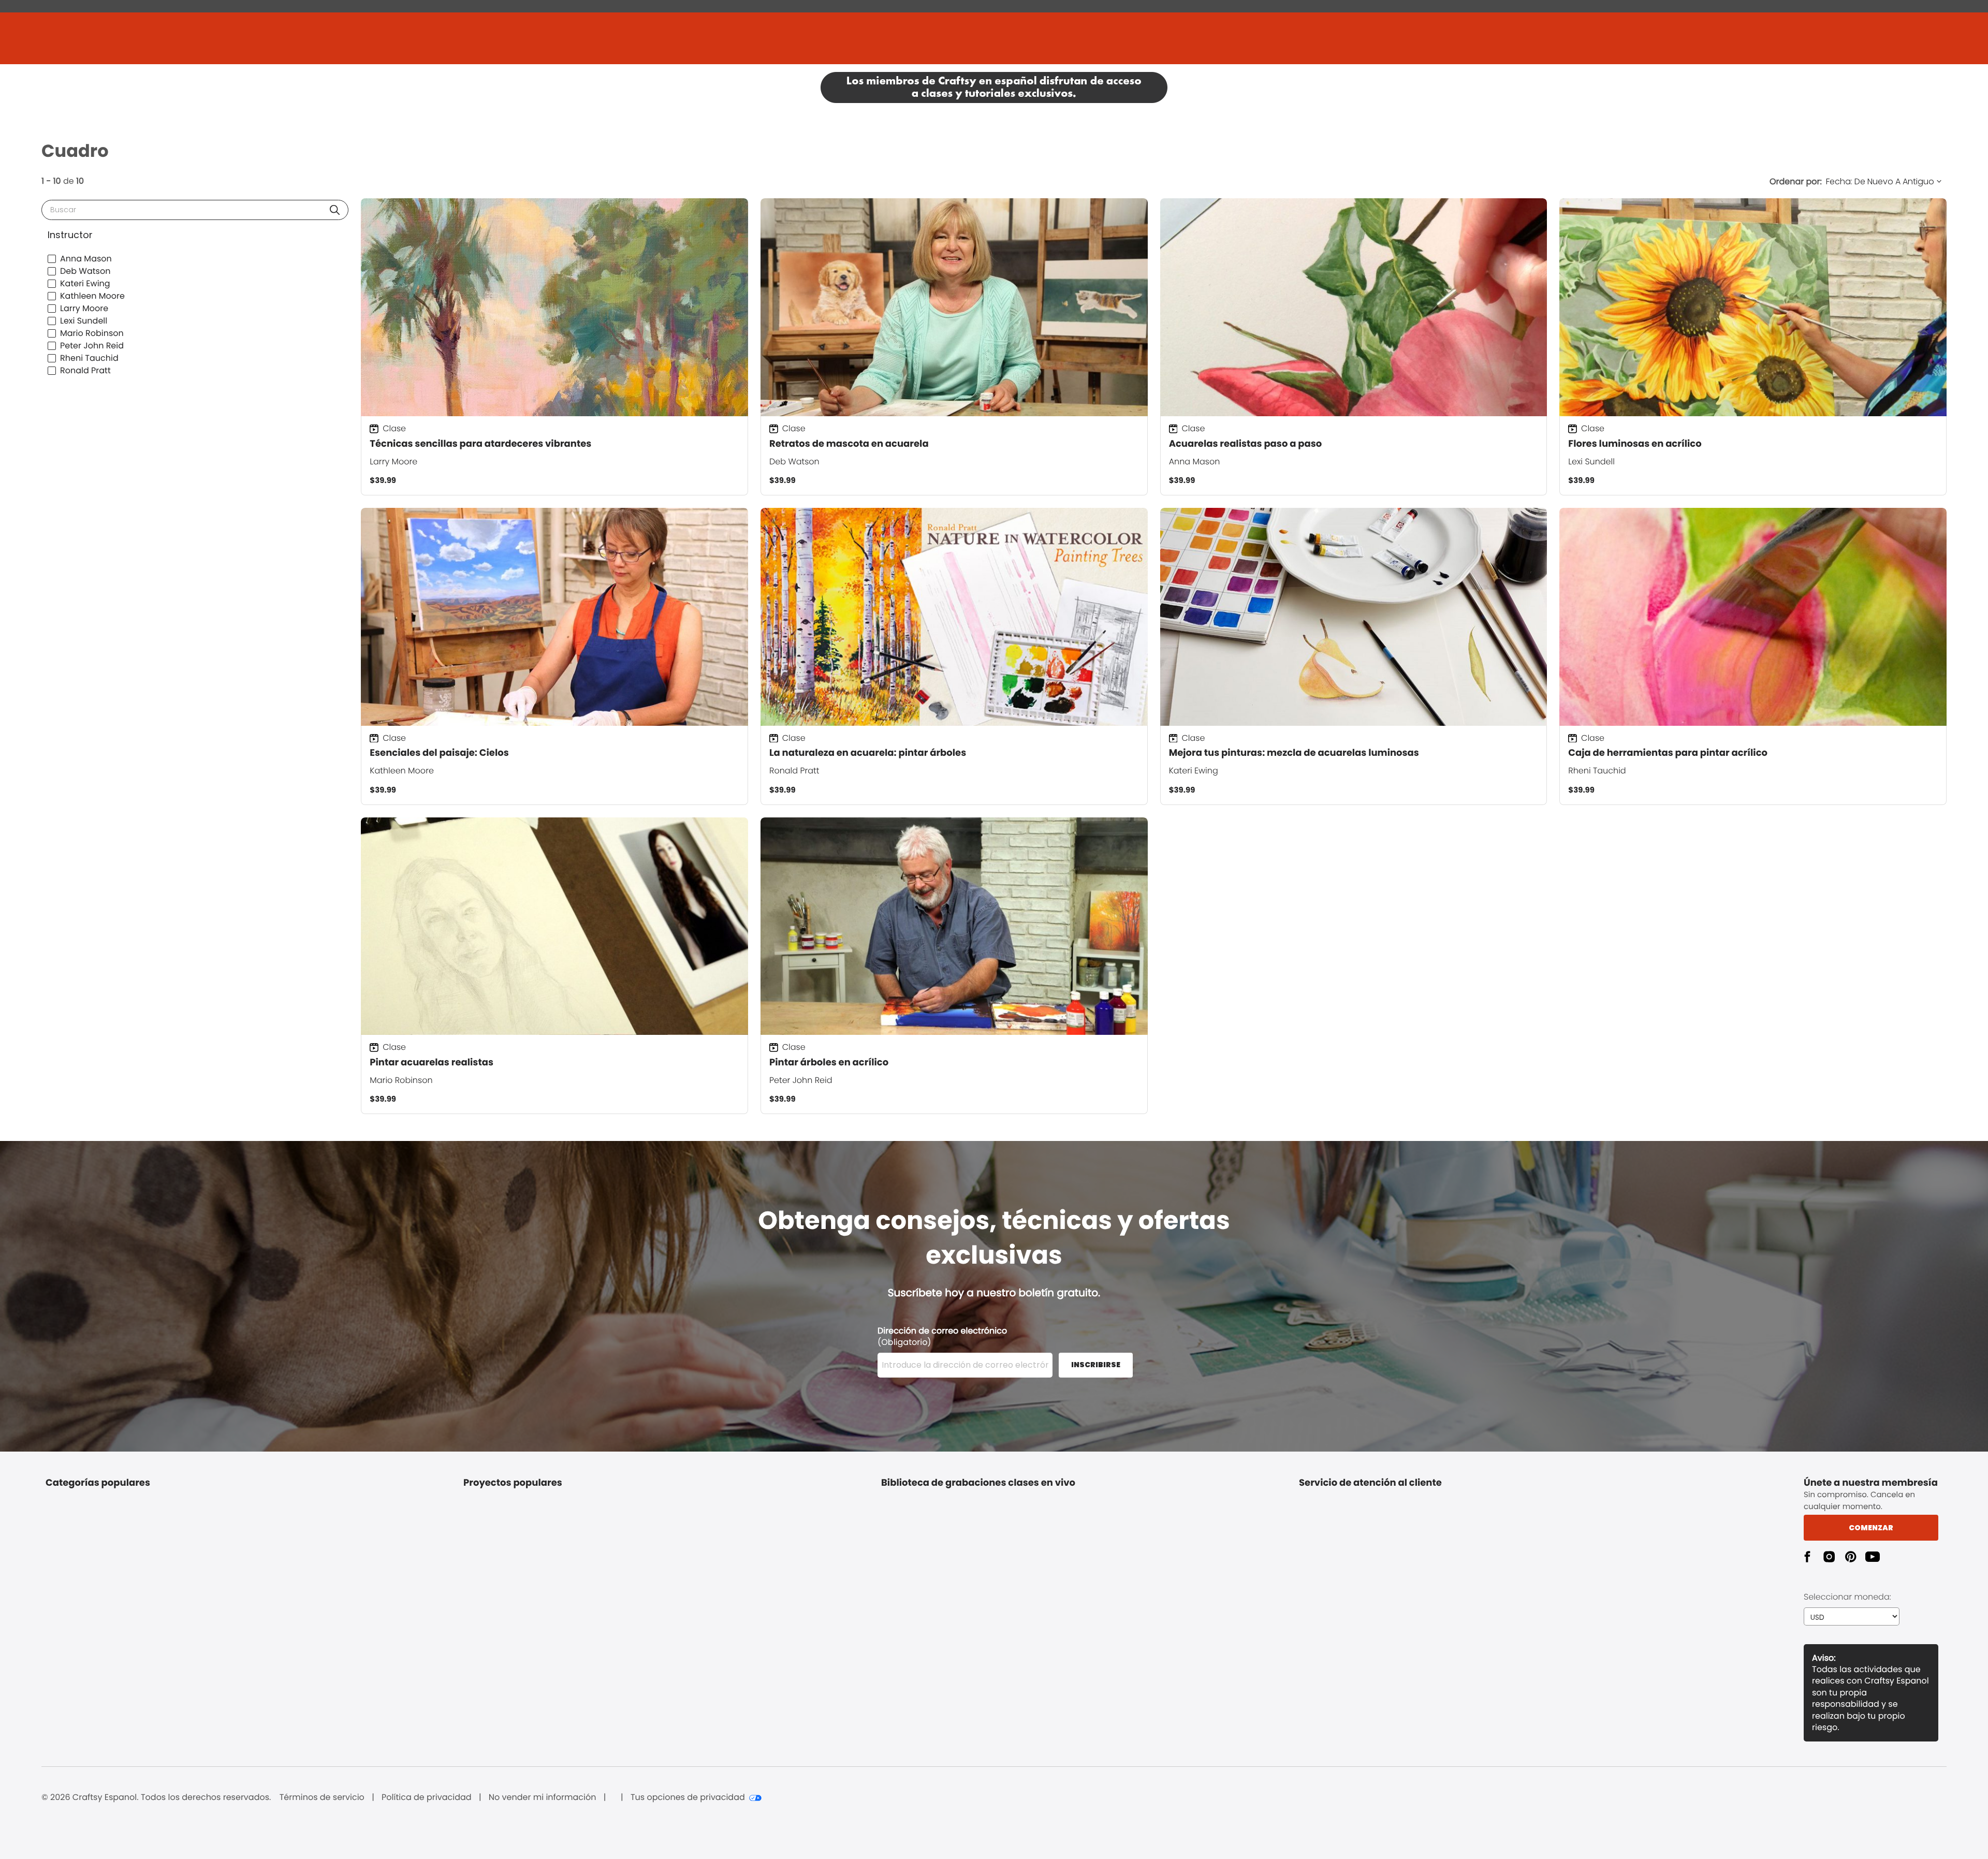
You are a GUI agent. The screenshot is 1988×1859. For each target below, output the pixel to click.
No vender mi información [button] (543, 1797)
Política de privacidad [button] (427, 1797)
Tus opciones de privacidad (688, 1797)
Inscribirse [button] (1096, 1365)
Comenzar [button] (1871, 1528)
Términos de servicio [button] (322, 1797)
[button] (335, 210)
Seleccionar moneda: (1847, 1597)
